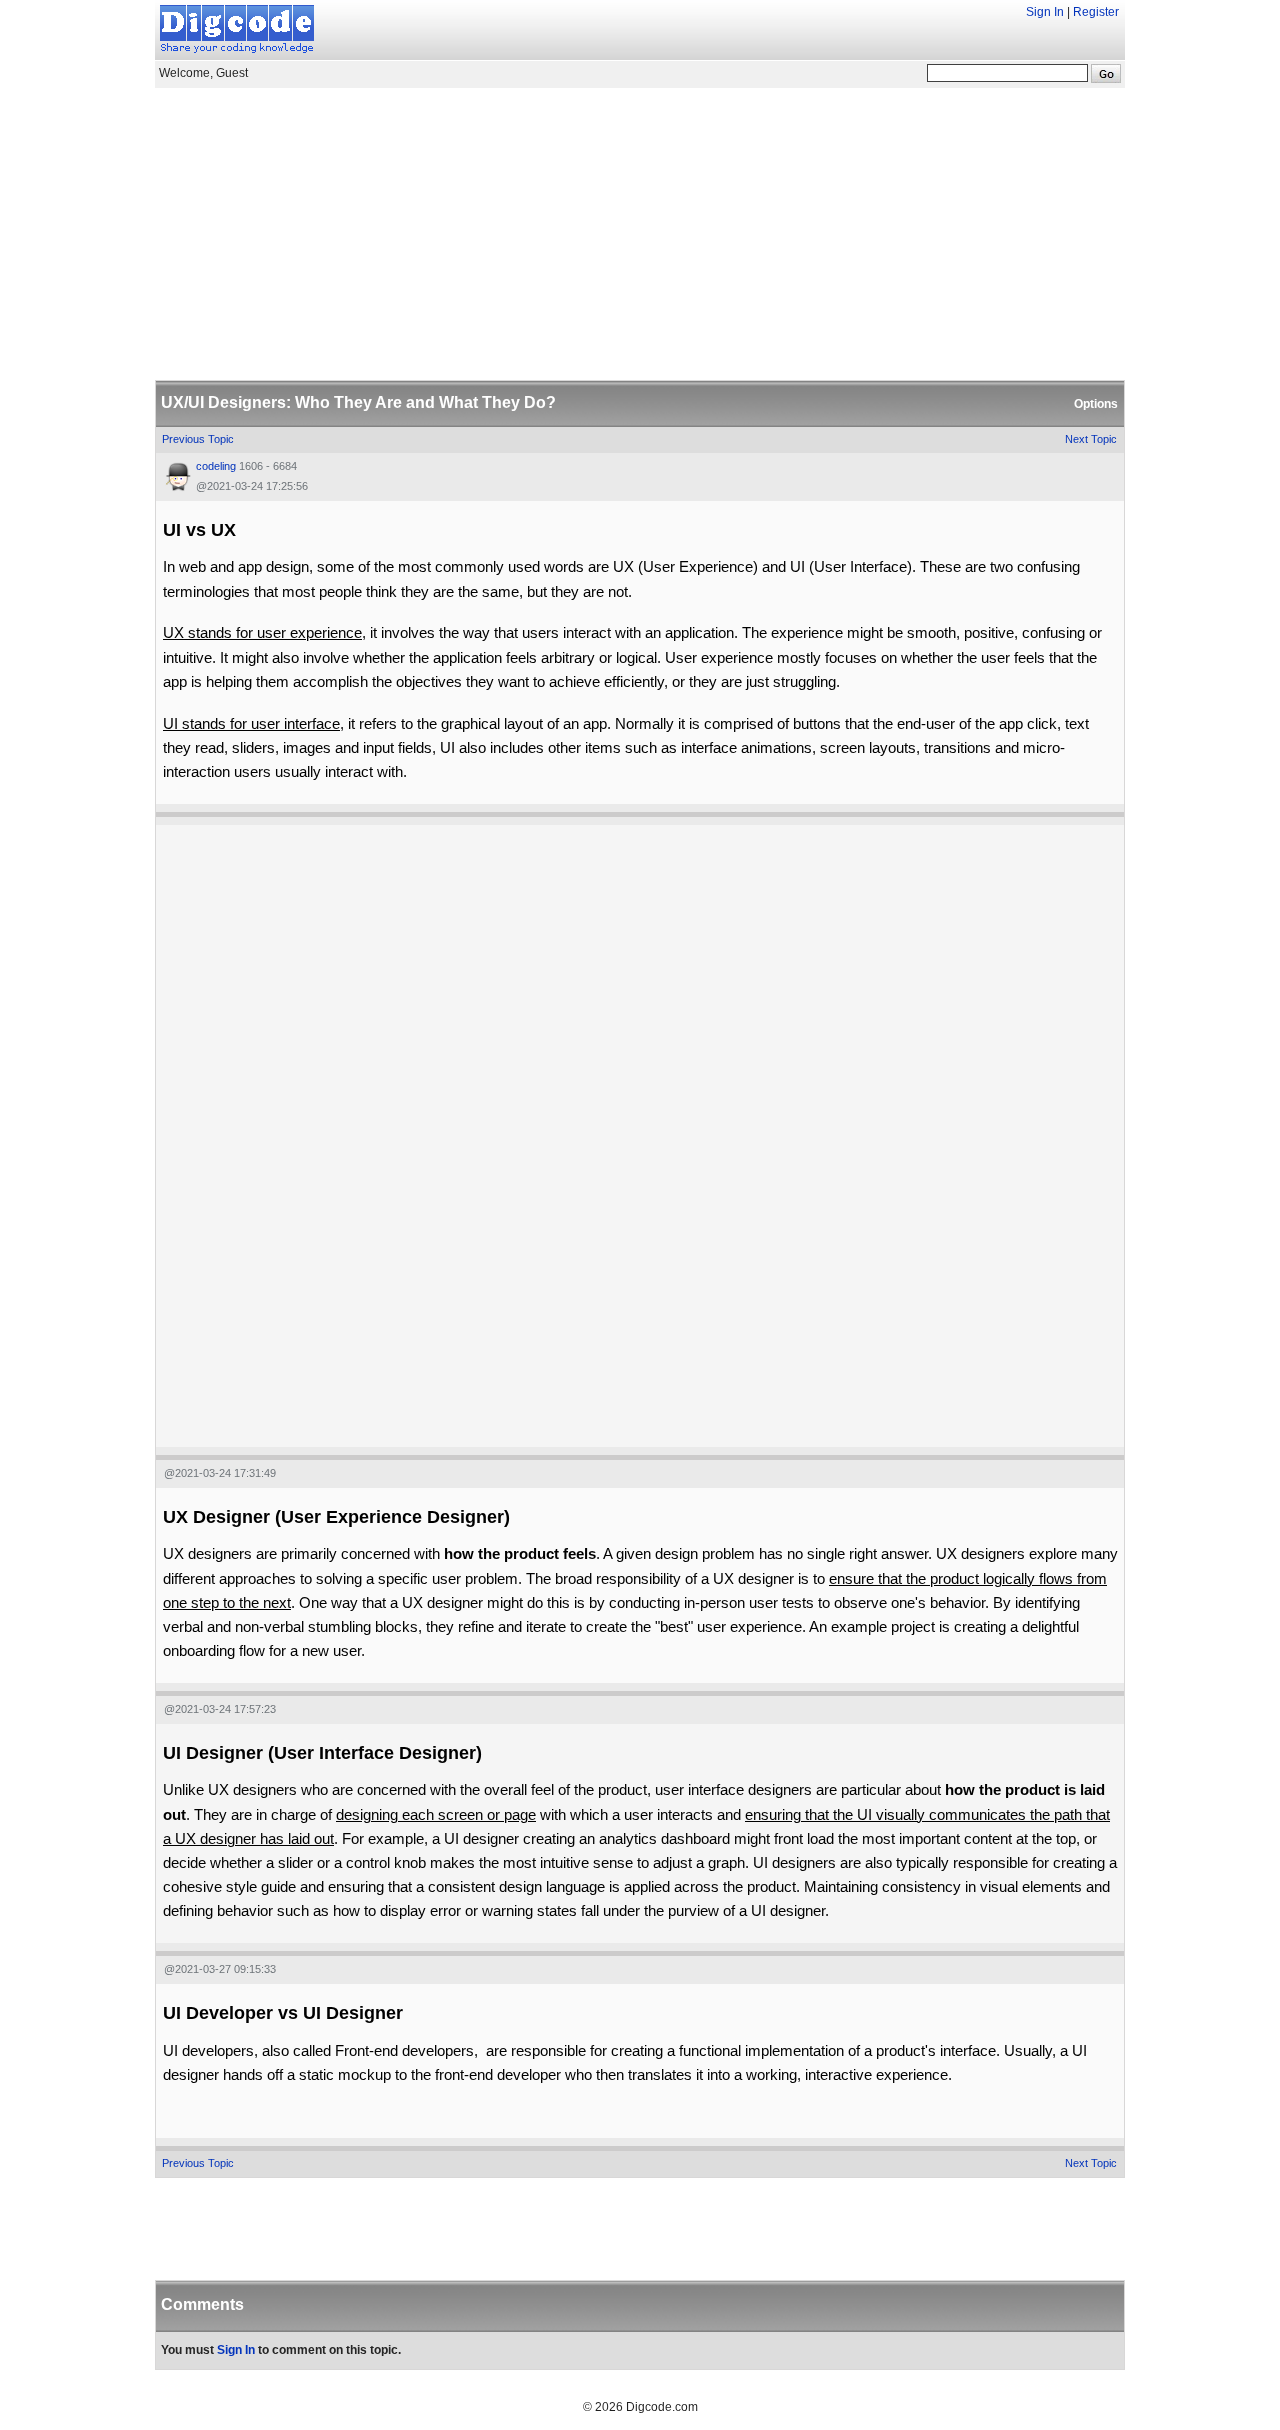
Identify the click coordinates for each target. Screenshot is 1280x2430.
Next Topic (1091, 439)
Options (1096, 404)
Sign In (1045, 12)
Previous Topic (198, 439)
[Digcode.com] (237, 27)
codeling (216, 466)
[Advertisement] (640, 231)
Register (1096, 12)
